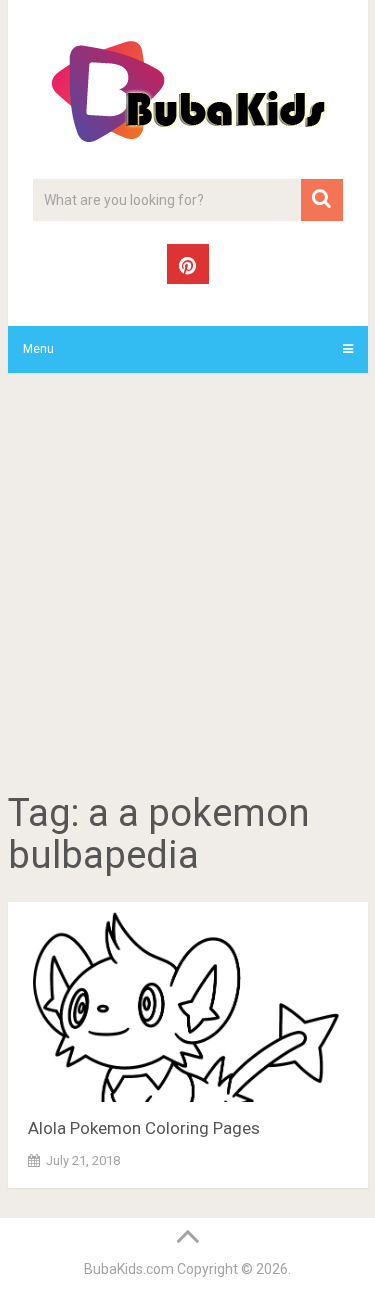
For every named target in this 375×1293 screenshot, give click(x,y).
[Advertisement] (187, 585)
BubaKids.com (129, 1269)
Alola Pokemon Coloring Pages (144, 1128)
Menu (38, 349)
